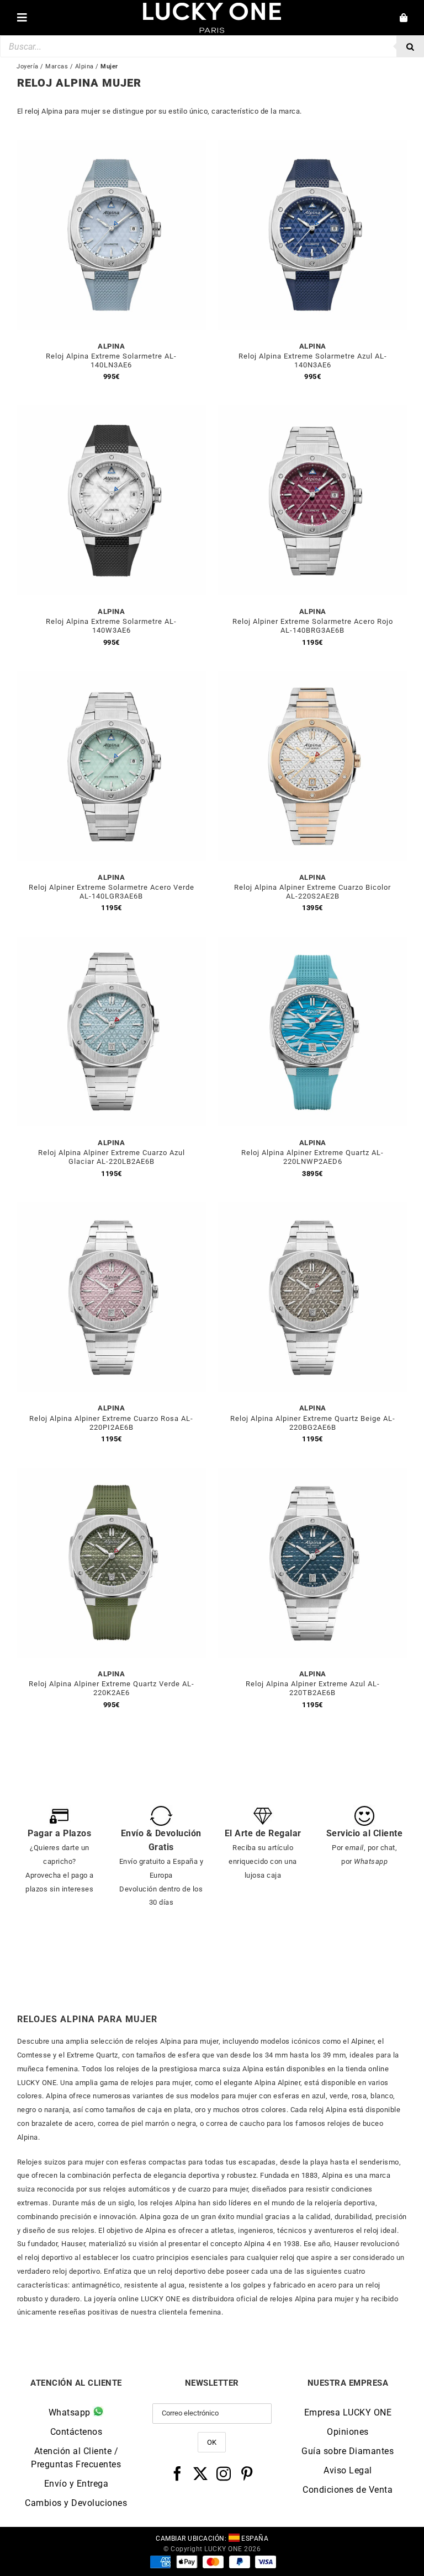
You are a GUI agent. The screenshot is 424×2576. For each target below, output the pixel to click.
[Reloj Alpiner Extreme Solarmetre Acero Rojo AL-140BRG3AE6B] (312, 412)
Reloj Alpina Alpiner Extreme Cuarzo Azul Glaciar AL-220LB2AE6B (112, 1157)
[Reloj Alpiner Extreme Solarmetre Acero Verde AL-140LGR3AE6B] (112, 677)
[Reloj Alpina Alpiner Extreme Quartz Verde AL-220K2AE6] (112, 1474)
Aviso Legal (348, 2470)
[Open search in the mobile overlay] (212, 46)
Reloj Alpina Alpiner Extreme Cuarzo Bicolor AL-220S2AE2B (312, 892)
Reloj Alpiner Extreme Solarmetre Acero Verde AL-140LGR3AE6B (112, 892)
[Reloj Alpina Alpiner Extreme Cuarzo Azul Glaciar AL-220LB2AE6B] (112, 943)
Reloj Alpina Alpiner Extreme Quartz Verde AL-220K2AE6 (112, 1688)
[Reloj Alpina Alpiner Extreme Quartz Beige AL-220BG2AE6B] (312, 1208)
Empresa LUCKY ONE (348, 2412)
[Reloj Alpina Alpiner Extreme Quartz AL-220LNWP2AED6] (312, 943)
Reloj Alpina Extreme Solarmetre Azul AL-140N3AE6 (313, 360)
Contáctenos (76, 2432)
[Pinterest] (247, 2473)
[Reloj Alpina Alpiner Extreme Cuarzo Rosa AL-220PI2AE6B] (112, 1208)
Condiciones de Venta (348, 2490)
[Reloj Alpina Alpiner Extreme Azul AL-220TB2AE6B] (312, 1474)
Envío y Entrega (76, 2484)
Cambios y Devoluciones (76, 2503)
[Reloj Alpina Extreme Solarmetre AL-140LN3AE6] (112, 146)
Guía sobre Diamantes (348, 2451)
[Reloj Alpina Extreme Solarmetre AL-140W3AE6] (112, 412)
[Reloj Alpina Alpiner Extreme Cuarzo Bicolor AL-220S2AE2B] (312, 677)
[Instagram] (224, 2473)
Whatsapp (71, 2412)
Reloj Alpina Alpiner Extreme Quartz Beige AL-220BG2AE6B (313, 1423)
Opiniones (348, 2432)
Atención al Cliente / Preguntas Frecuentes (76, 2458)
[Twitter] (201, 2473)
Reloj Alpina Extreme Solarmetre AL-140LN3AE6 (111, 360)
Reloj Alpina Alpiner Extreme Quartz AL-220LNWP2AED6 (312, 1157)
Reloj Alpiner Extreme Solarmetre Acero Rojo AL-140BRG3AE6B (313, 626)
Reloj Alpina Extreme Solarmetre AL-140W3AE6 (111, 626)
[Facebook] (177, 2473)
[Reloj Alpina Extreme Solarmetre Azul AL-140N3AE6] (312, 146)
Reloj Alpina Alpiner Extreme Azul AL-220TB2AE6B (313, 1688)
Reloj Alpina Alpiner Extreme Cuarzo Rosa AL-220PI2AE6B (111, 1423)
